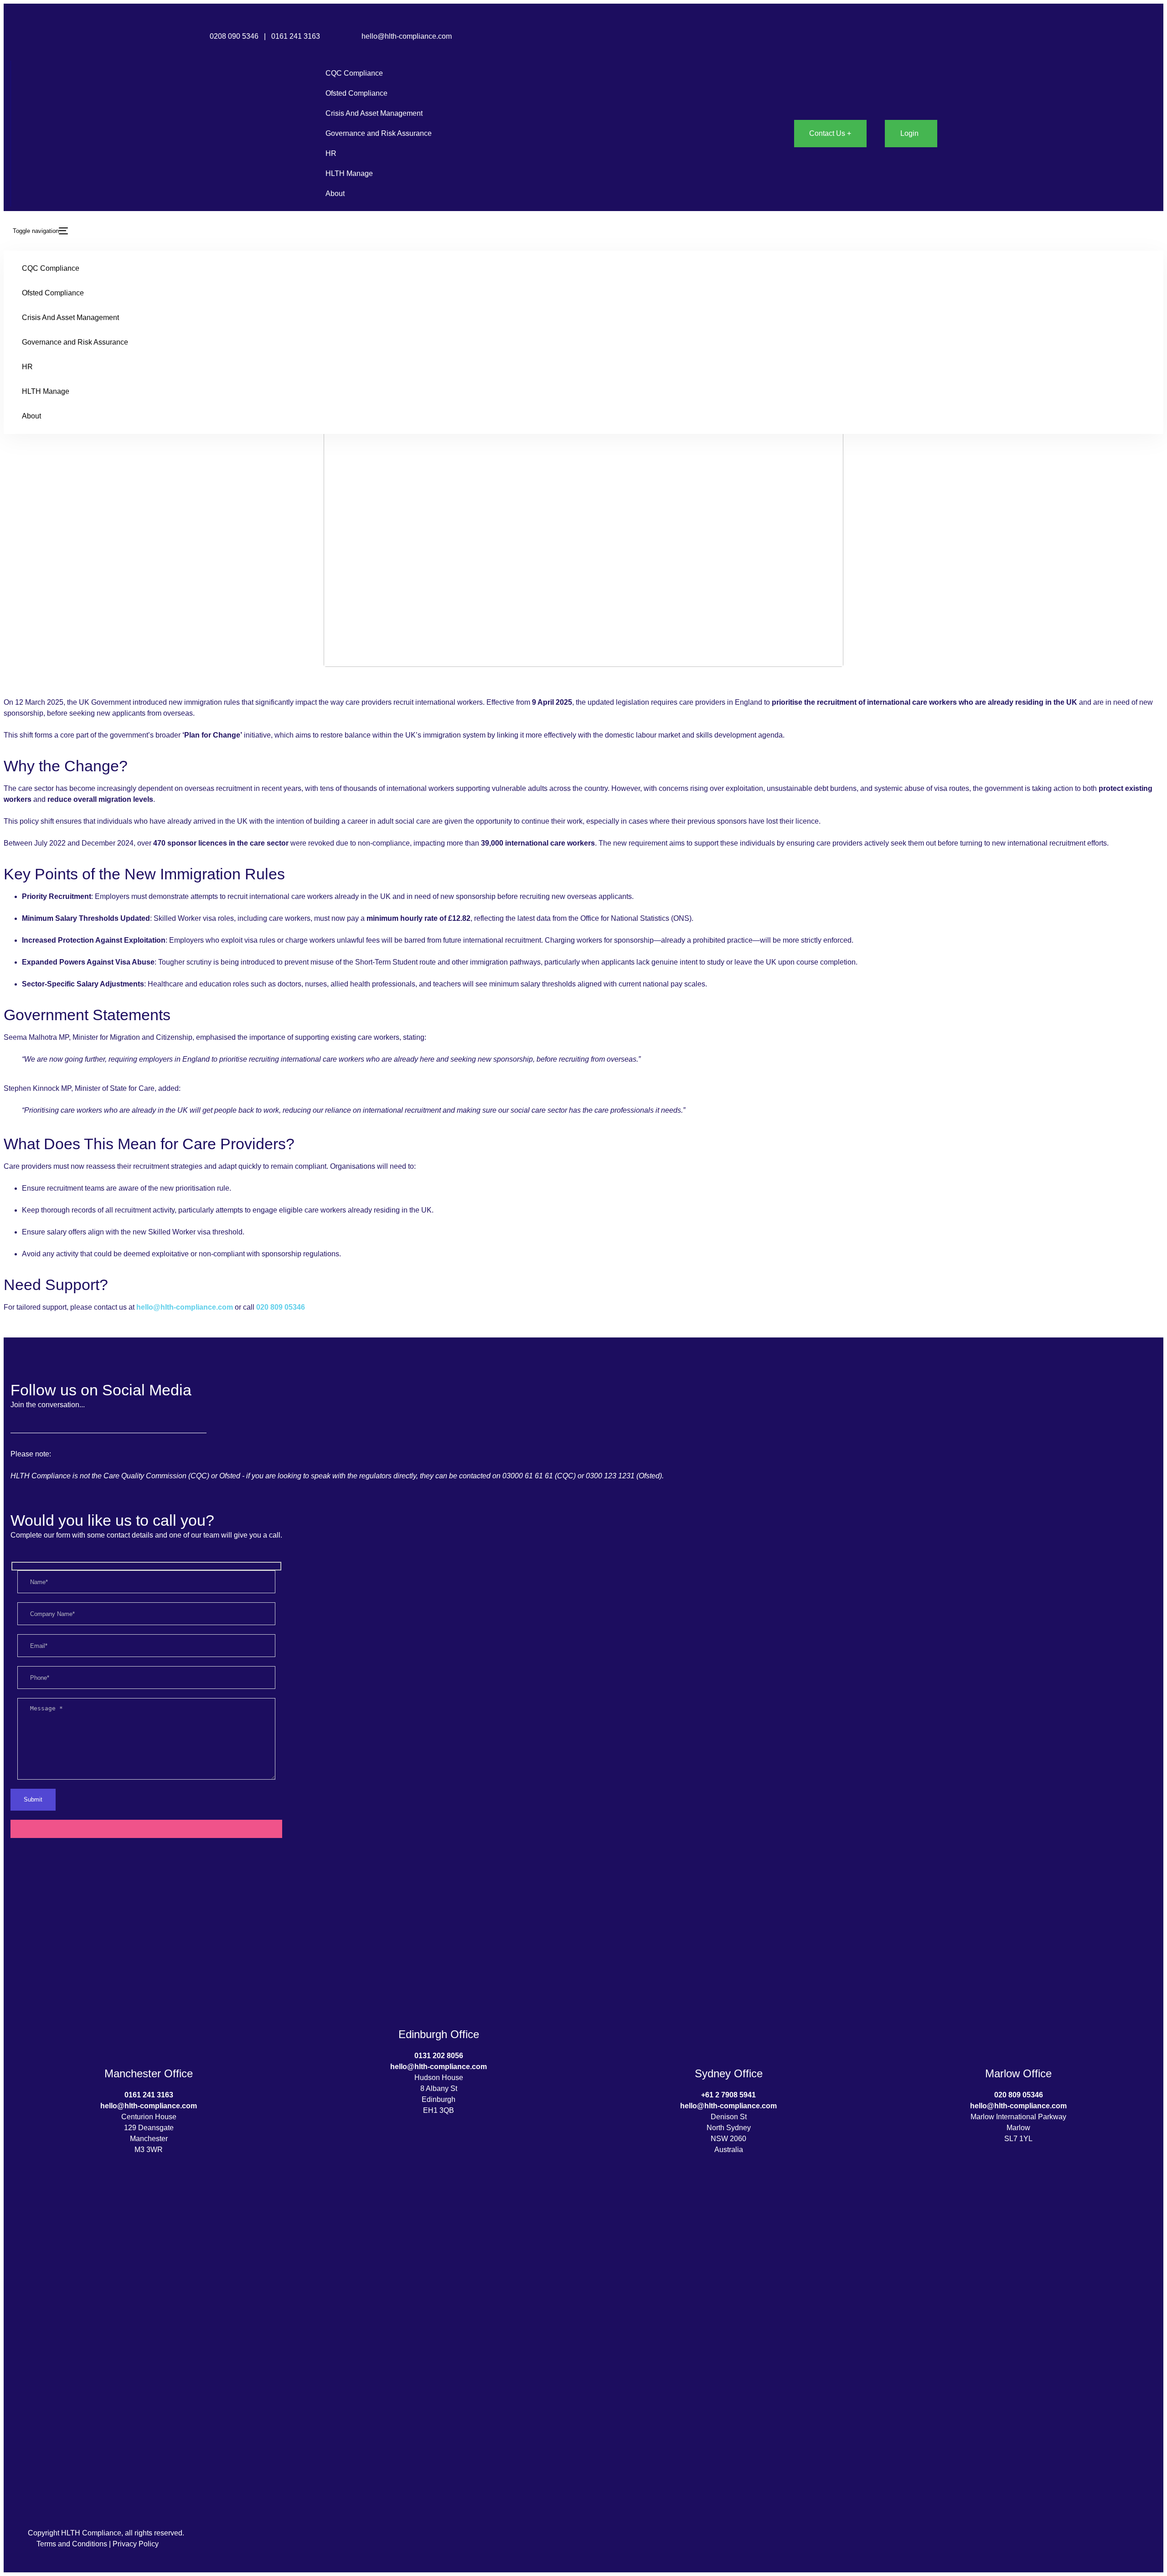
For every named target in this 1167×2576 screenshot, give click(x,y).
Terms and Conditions (72, 2544)
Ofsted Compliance (356, 93)
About (335, 194)
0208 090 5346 (234, 36)
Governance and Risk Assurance (379, 133)
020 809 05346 (281, 1307)
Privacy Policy (136, 2544)
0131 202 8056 (439, 2056)
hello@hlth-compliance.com (407, 36)
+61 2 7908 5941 (728, 2095)
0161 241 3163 (297, 36)
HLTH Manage (349, 173)
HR (331, 153)
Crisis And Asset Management (374, 113)
